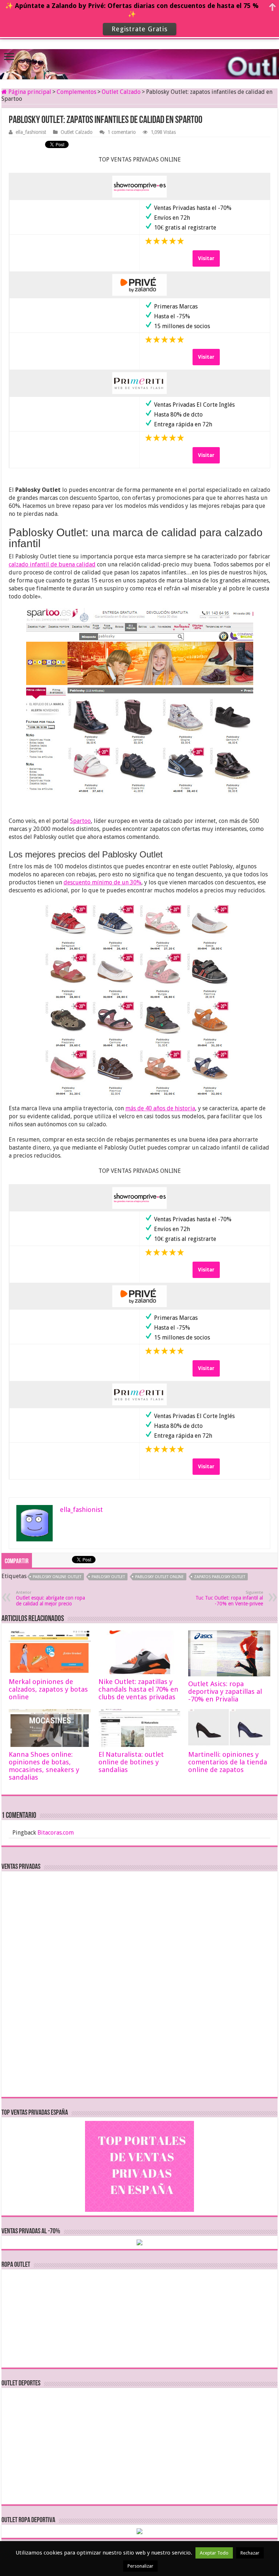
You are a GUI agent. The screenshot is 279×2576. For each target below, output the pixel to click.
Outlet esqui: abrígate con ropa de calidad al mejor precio (50, 1598)
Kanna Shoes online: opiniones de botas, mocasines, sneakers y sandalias (44, 1766)
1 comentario (122, 132)
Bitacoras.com (56, 1833)
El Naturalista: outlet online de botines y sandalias (131, 1762)
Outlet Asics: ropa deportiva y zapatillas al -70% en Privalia (225, 1691)
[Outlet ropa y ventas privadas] (139, 58)
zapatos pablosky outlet (220, 1577)
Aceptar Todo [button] (214, 2553)
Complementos (76, 92)
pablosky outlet (108, 1577)
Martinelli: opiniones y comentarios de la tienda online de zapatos (228, 1762)
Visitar (206, 258)
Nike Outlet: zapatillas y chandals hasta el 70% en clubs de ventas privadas (138, 1689)
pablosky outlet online (159, 1577)
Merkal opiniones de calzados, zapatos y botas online (48, 1689)
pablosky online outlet (57, 1577)
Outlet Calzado (121, 92)
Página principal (29, 92)
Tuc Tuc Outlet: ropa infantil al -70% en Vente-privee (229, 1598)
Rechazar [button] (250, 2553)
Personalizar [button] (140, 2566)
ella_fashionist (31, 132)
